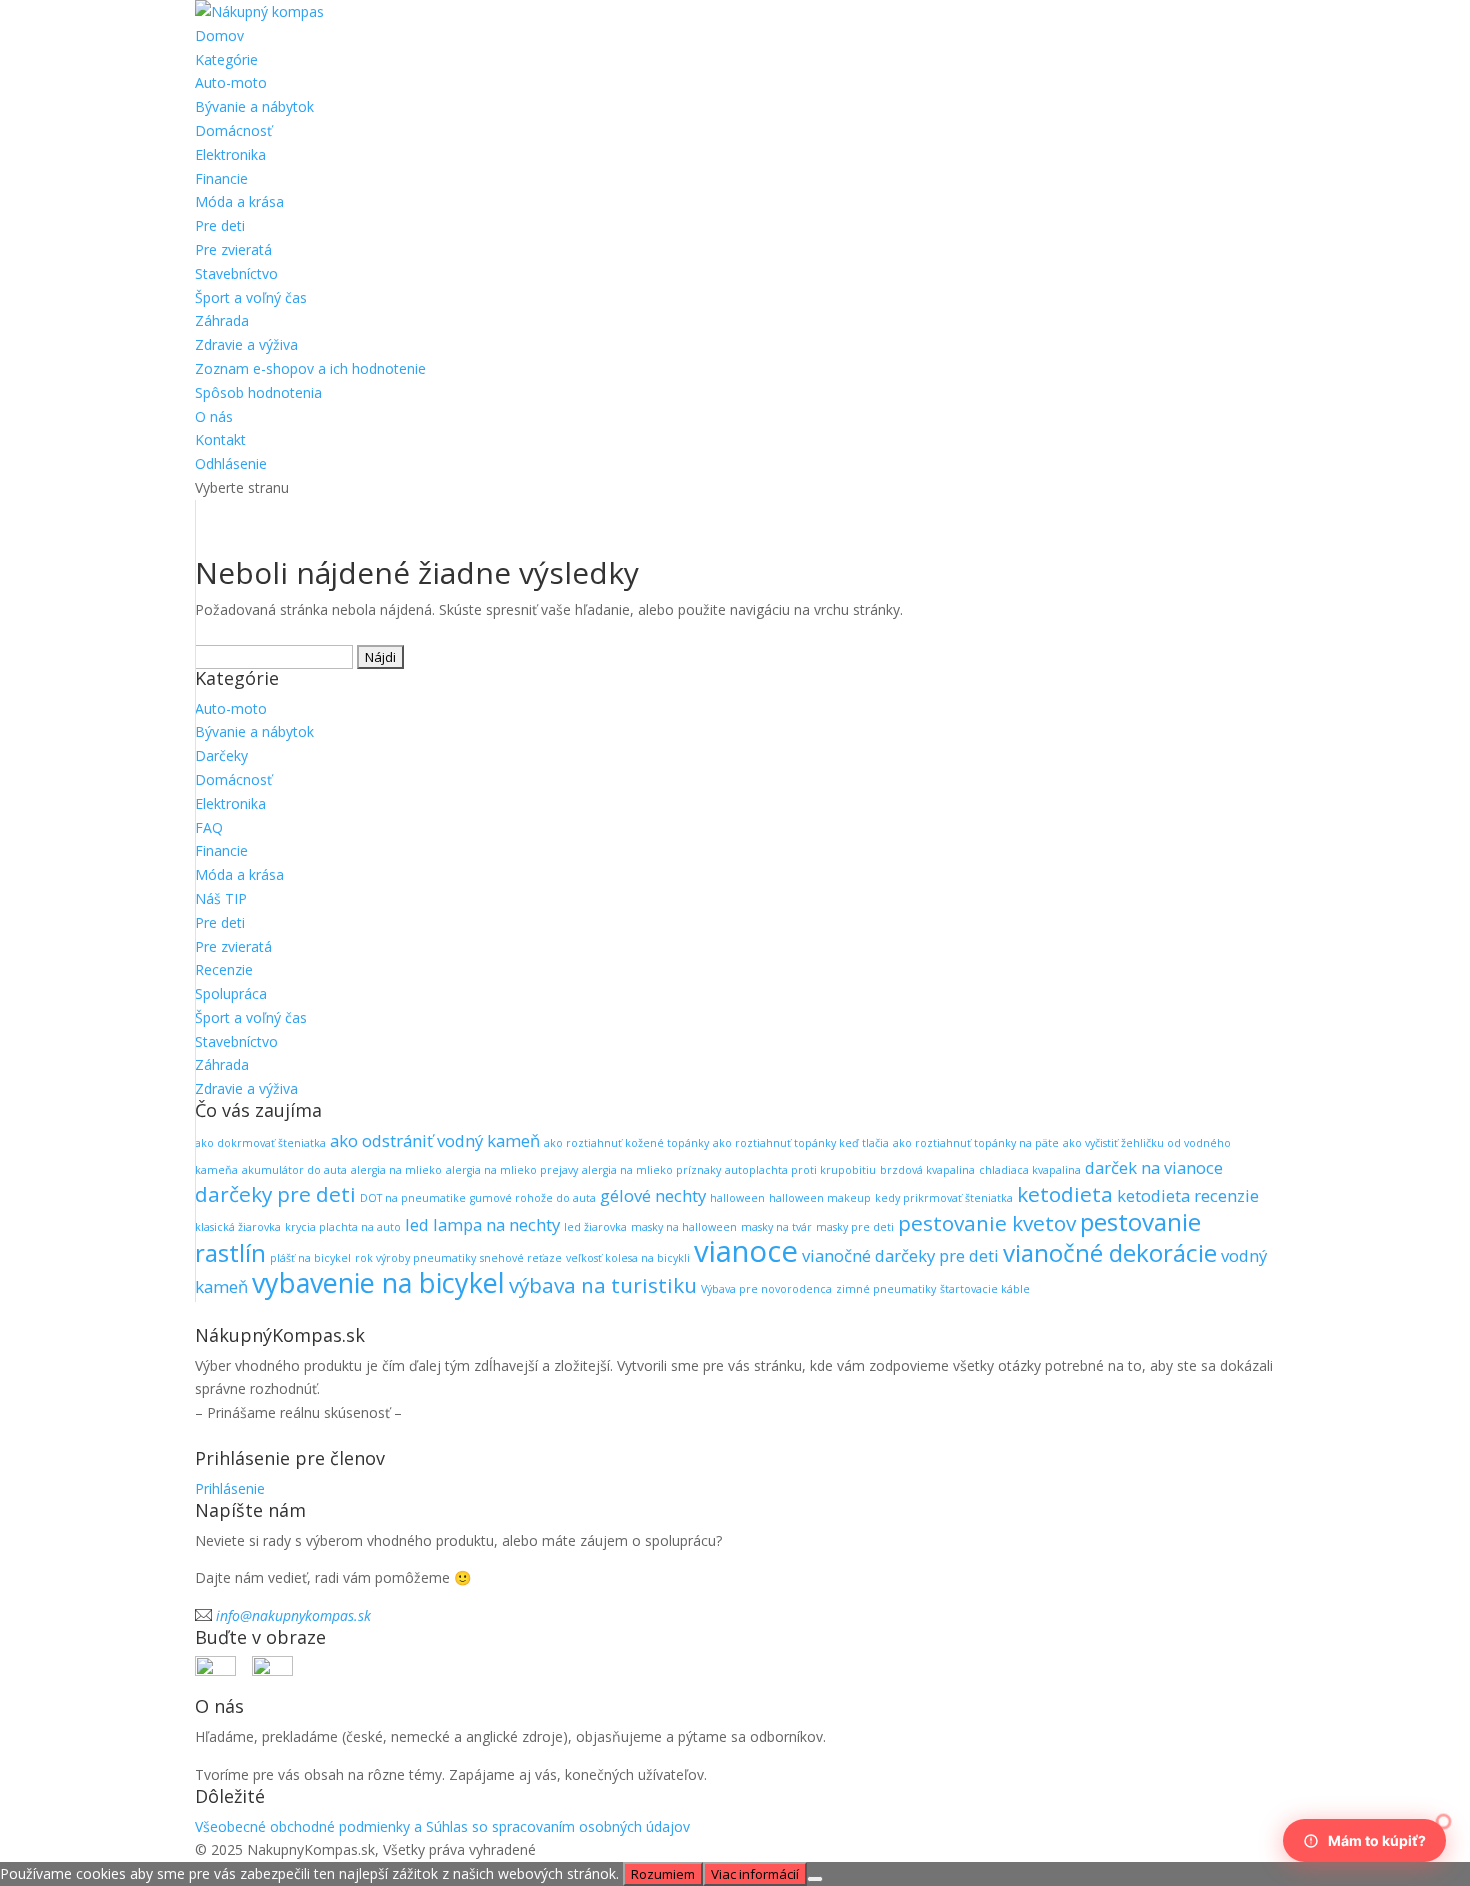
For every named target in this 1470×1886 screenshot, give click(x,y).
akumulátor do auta (294, 1170)
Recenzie (224, 969)
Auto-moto (231, 82)
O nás (214, 416)
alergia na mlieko (396, 1170)
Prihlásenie (230, 1488)
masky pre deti (855, 1227)
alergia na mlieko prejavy (512, 1170)
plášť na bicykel (310, 1258)
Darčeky (221, 755)
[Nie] (815, 1879)
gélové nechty (653, 1195)
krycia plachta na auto (343, 1227)
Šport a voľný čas (251, 297)
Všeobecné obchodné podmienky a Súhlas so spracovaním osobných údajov (442, 1826)
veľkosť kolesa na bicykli (628, 1258)
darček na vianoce (1154, 1167)
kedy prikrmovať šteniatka (944, 1198)
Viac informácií (755, 1874)
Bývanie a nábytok (254, 106)
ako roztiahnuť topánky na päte (976, 1143)
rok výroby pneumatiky (415, 1258)
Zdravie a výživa (246, 344)
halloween (737, 1198)
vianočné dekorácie (1110, 1252)
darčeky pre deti (275, 1194)
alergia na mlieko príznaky (651, 1170)
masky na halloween (684, 1227)
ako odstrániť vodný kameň (435, 1140)
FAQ (209, 827)
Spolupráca (231, 993)
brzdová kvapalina (927, 1170)
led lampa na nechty (482, 1224)
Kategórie (226, 59)
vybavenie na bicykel (378, 1282)
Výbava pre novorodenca (766, 1289)
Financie (221, 178)
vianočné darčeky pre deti (900, 1255)
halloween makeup (820, 1198)
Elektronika (230, 154)
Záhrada (222, 320)
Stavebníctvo (236, 273)
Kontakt (220, 439)
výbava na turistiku (603, 1285)
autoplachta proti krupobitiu (800, 1170)
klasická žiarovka (238, 1227)
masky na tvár (776, 1227)
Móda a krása (239, 201)
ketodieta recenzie (1188, 1195)
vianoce (746, 1251)
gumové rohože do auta (533, 1198)
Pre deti (220, 225)
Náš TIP (221, 898)
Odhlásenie (231, 463)
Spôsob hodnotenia (258, 392)
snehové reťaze (521, 1258)
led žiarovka (595, 1227)
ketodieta (1065, 1194)
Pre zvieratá (233, 249)
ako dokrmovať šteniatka (260, 1143)
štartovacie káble (985, 1289)
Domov (219, 35)
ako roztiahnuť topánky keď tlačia (801, 1143)
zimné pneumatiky (886, 1289)
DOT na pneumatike (413, 1198)
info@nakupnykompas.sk (293, 1615)
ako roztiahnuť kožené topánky (626, 1143)
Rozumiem (663, 1874)
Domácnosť (233, 130)
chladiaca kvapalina (1030, 1170)
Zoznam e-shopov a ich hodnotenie (310, 368)
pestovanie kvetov (987, 1223)
